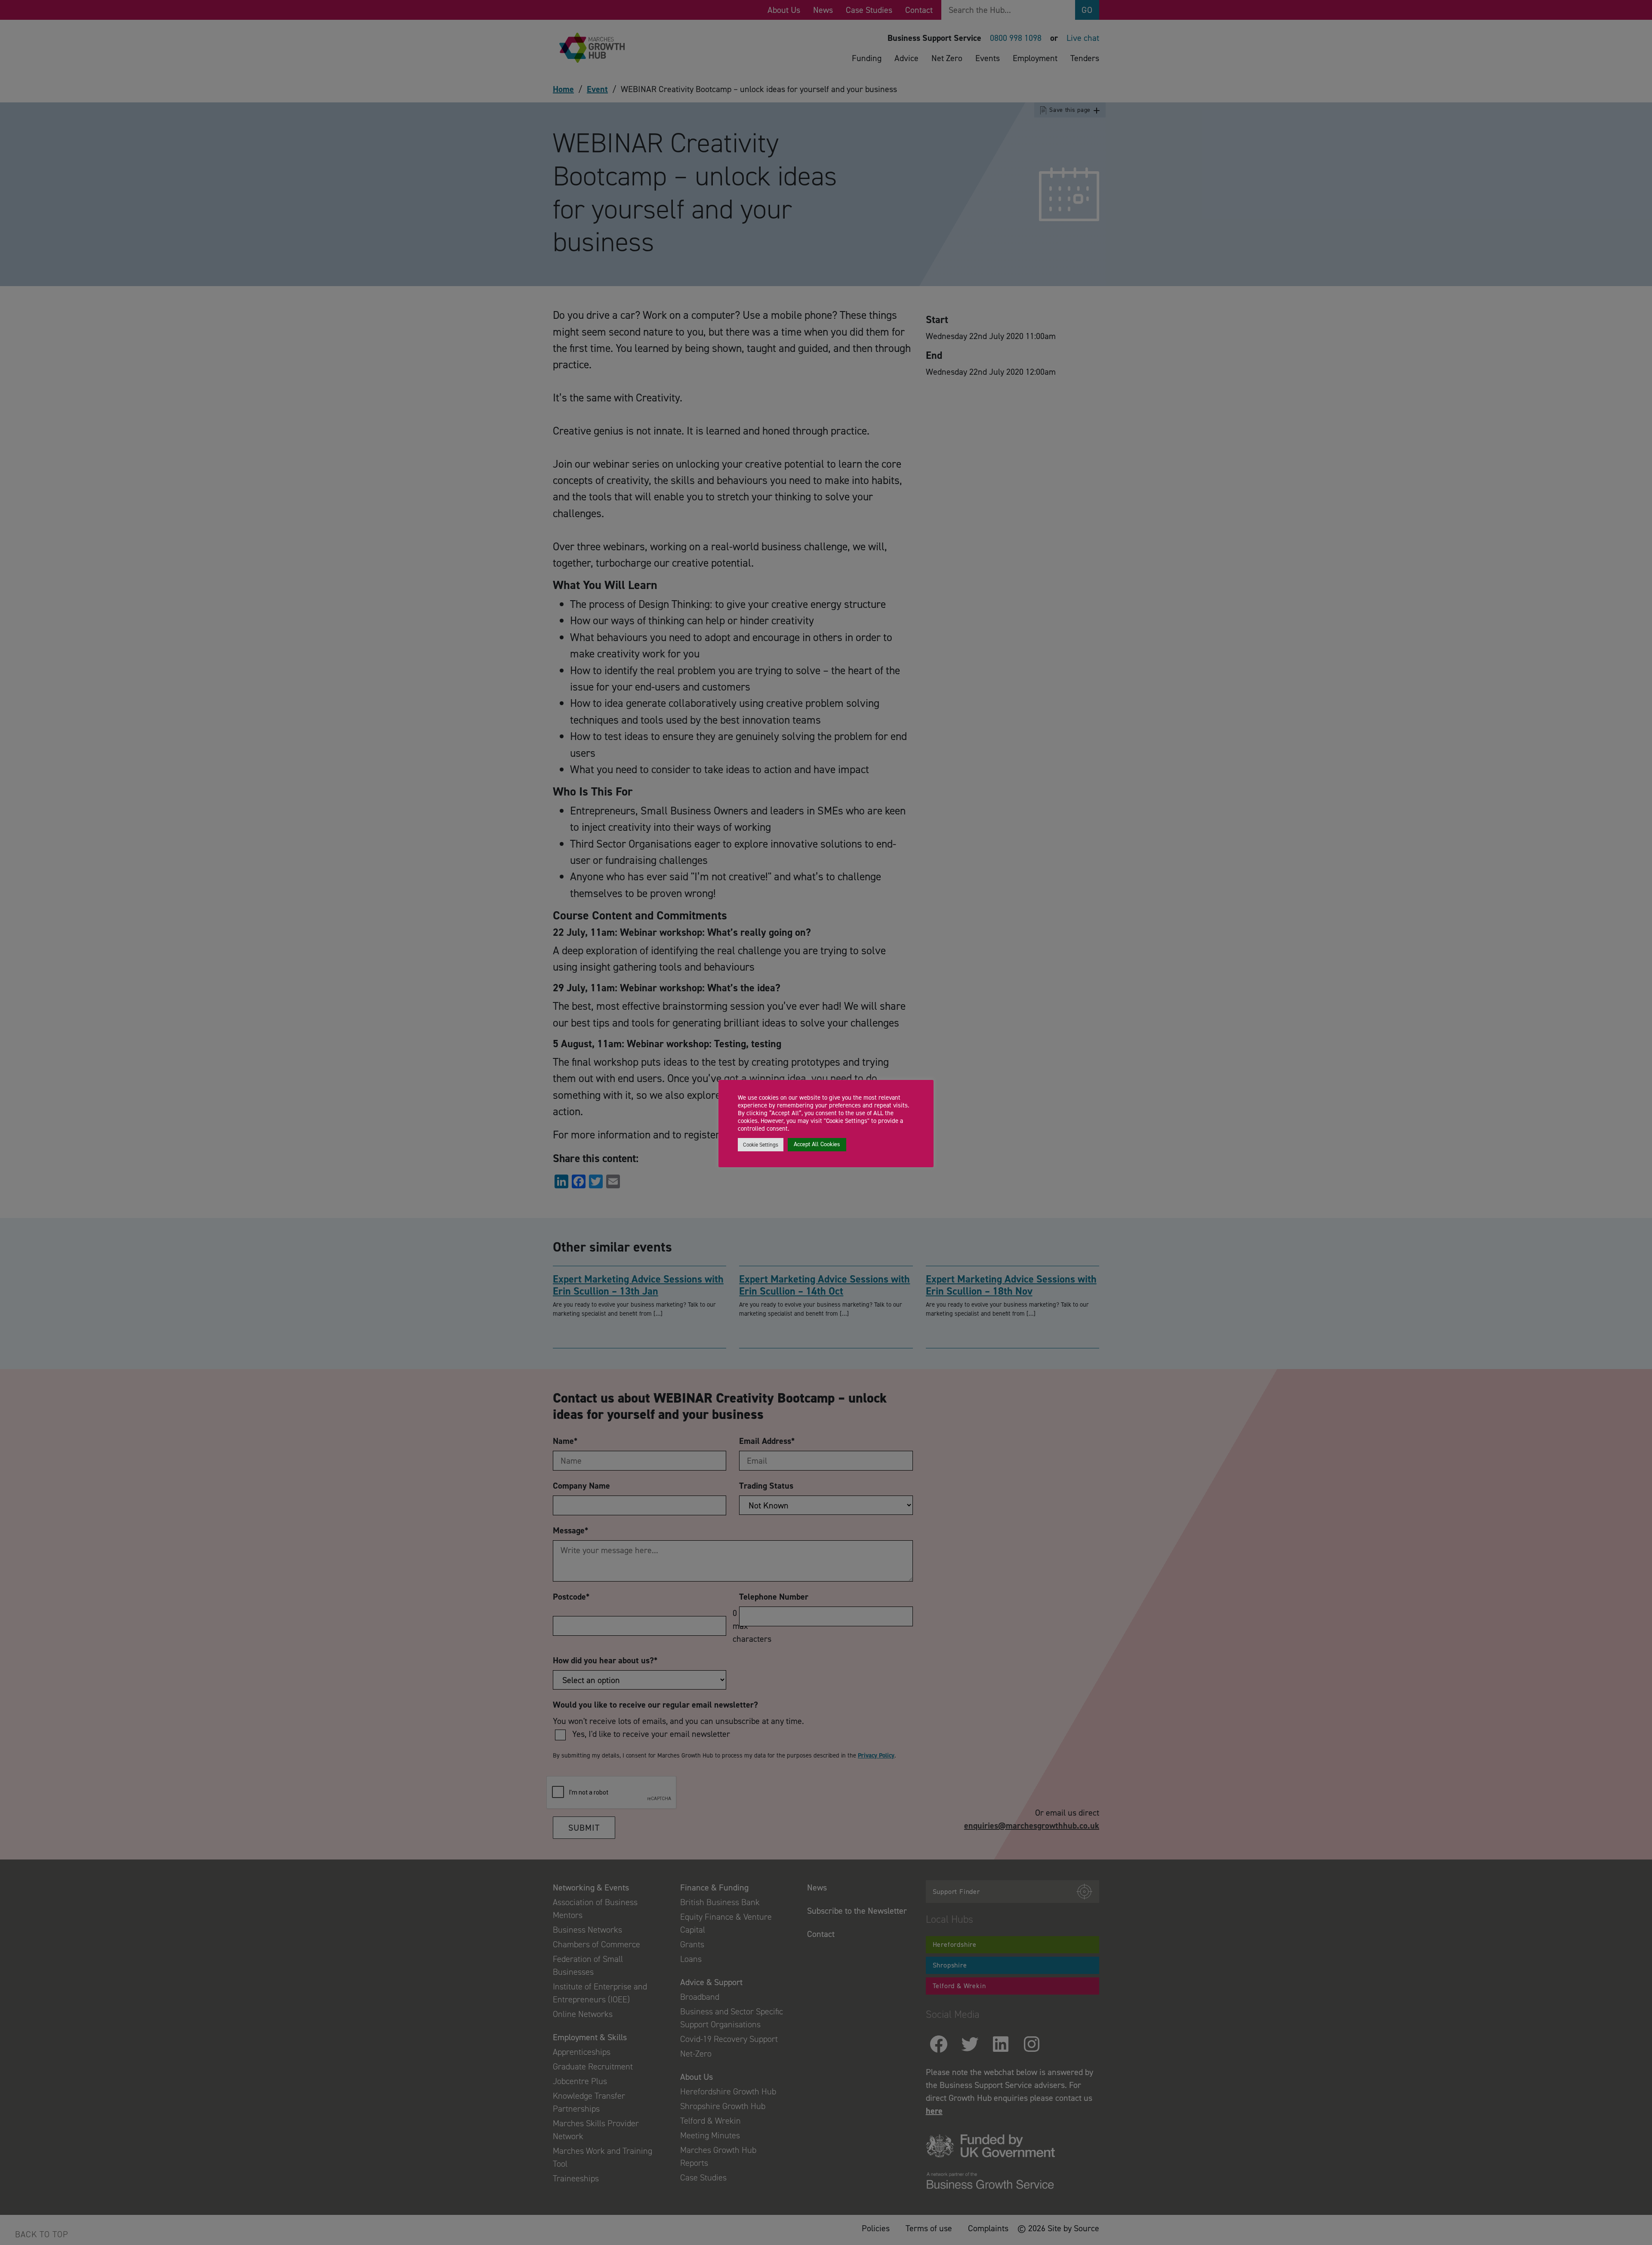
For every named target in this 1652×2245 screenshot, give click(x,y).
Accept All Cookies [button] (817, 1144)
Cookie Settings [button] (761, 1145)
